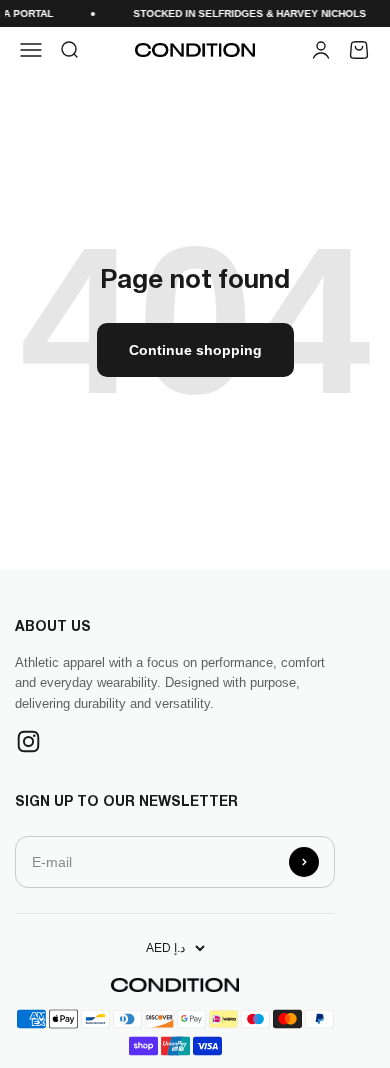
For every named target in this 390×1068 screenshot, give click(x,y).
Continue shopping (195, 350)
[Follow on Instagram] (28, 741)
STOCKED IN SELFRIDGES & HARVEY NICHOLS (246, 13)
